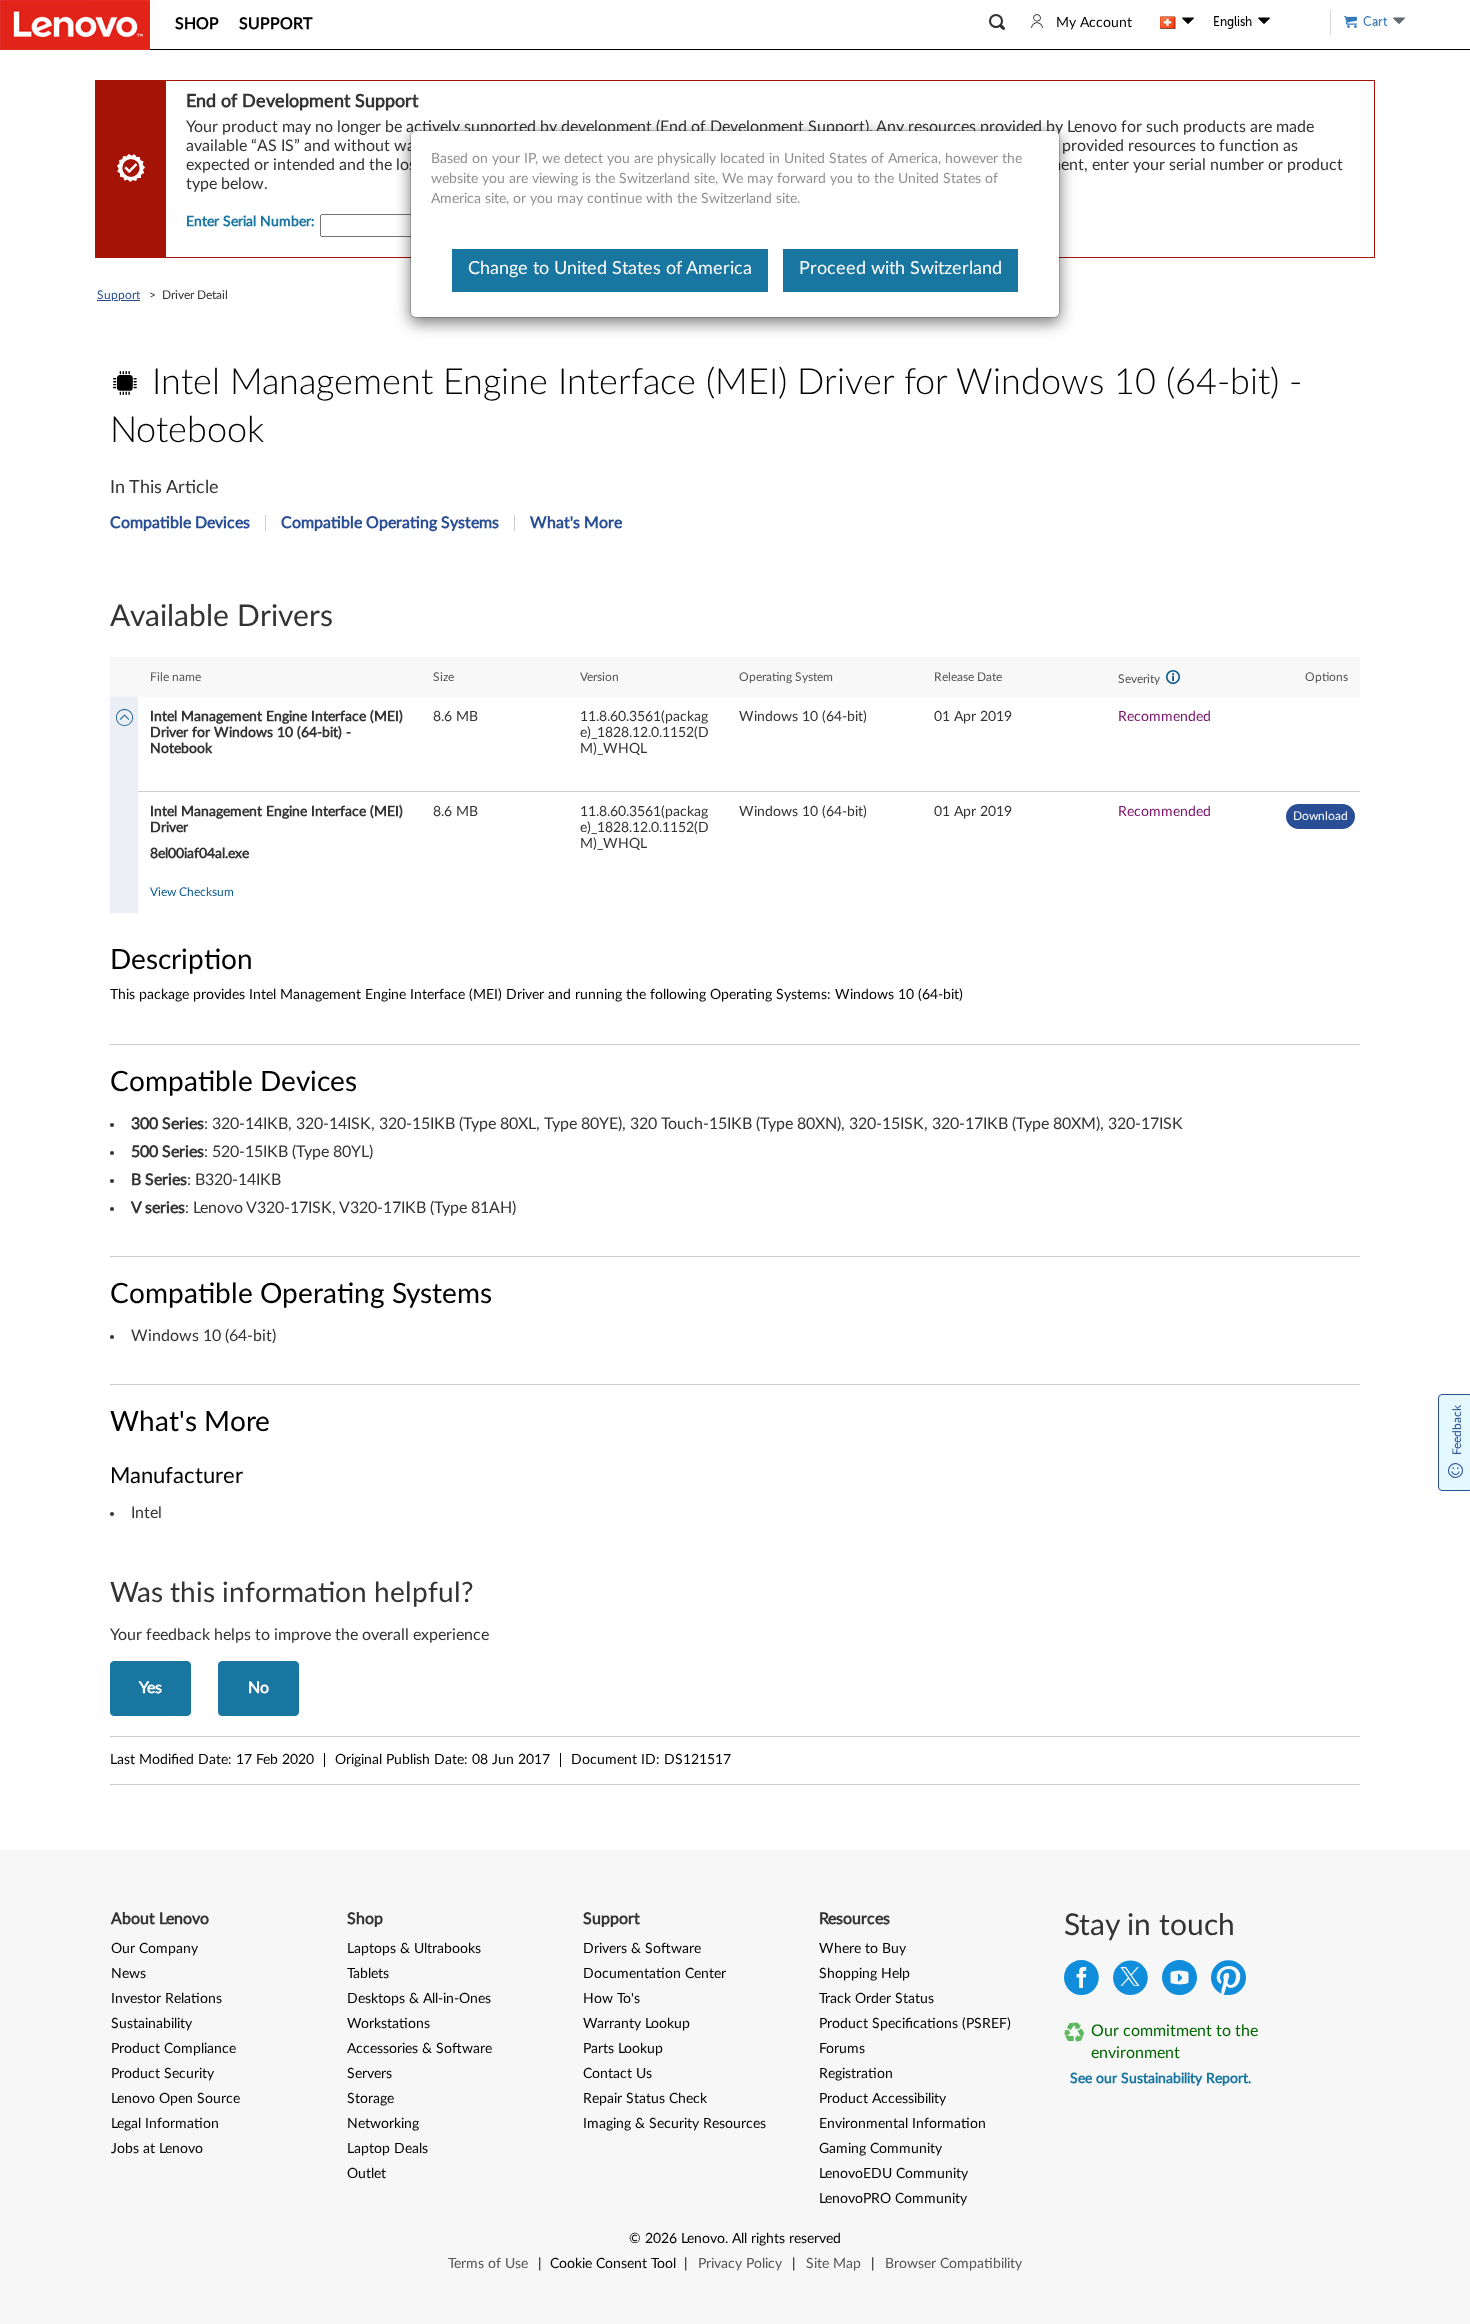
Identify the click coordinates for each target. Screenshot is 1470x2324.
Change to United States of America (610, 269)
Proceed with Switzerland (900, 269)
